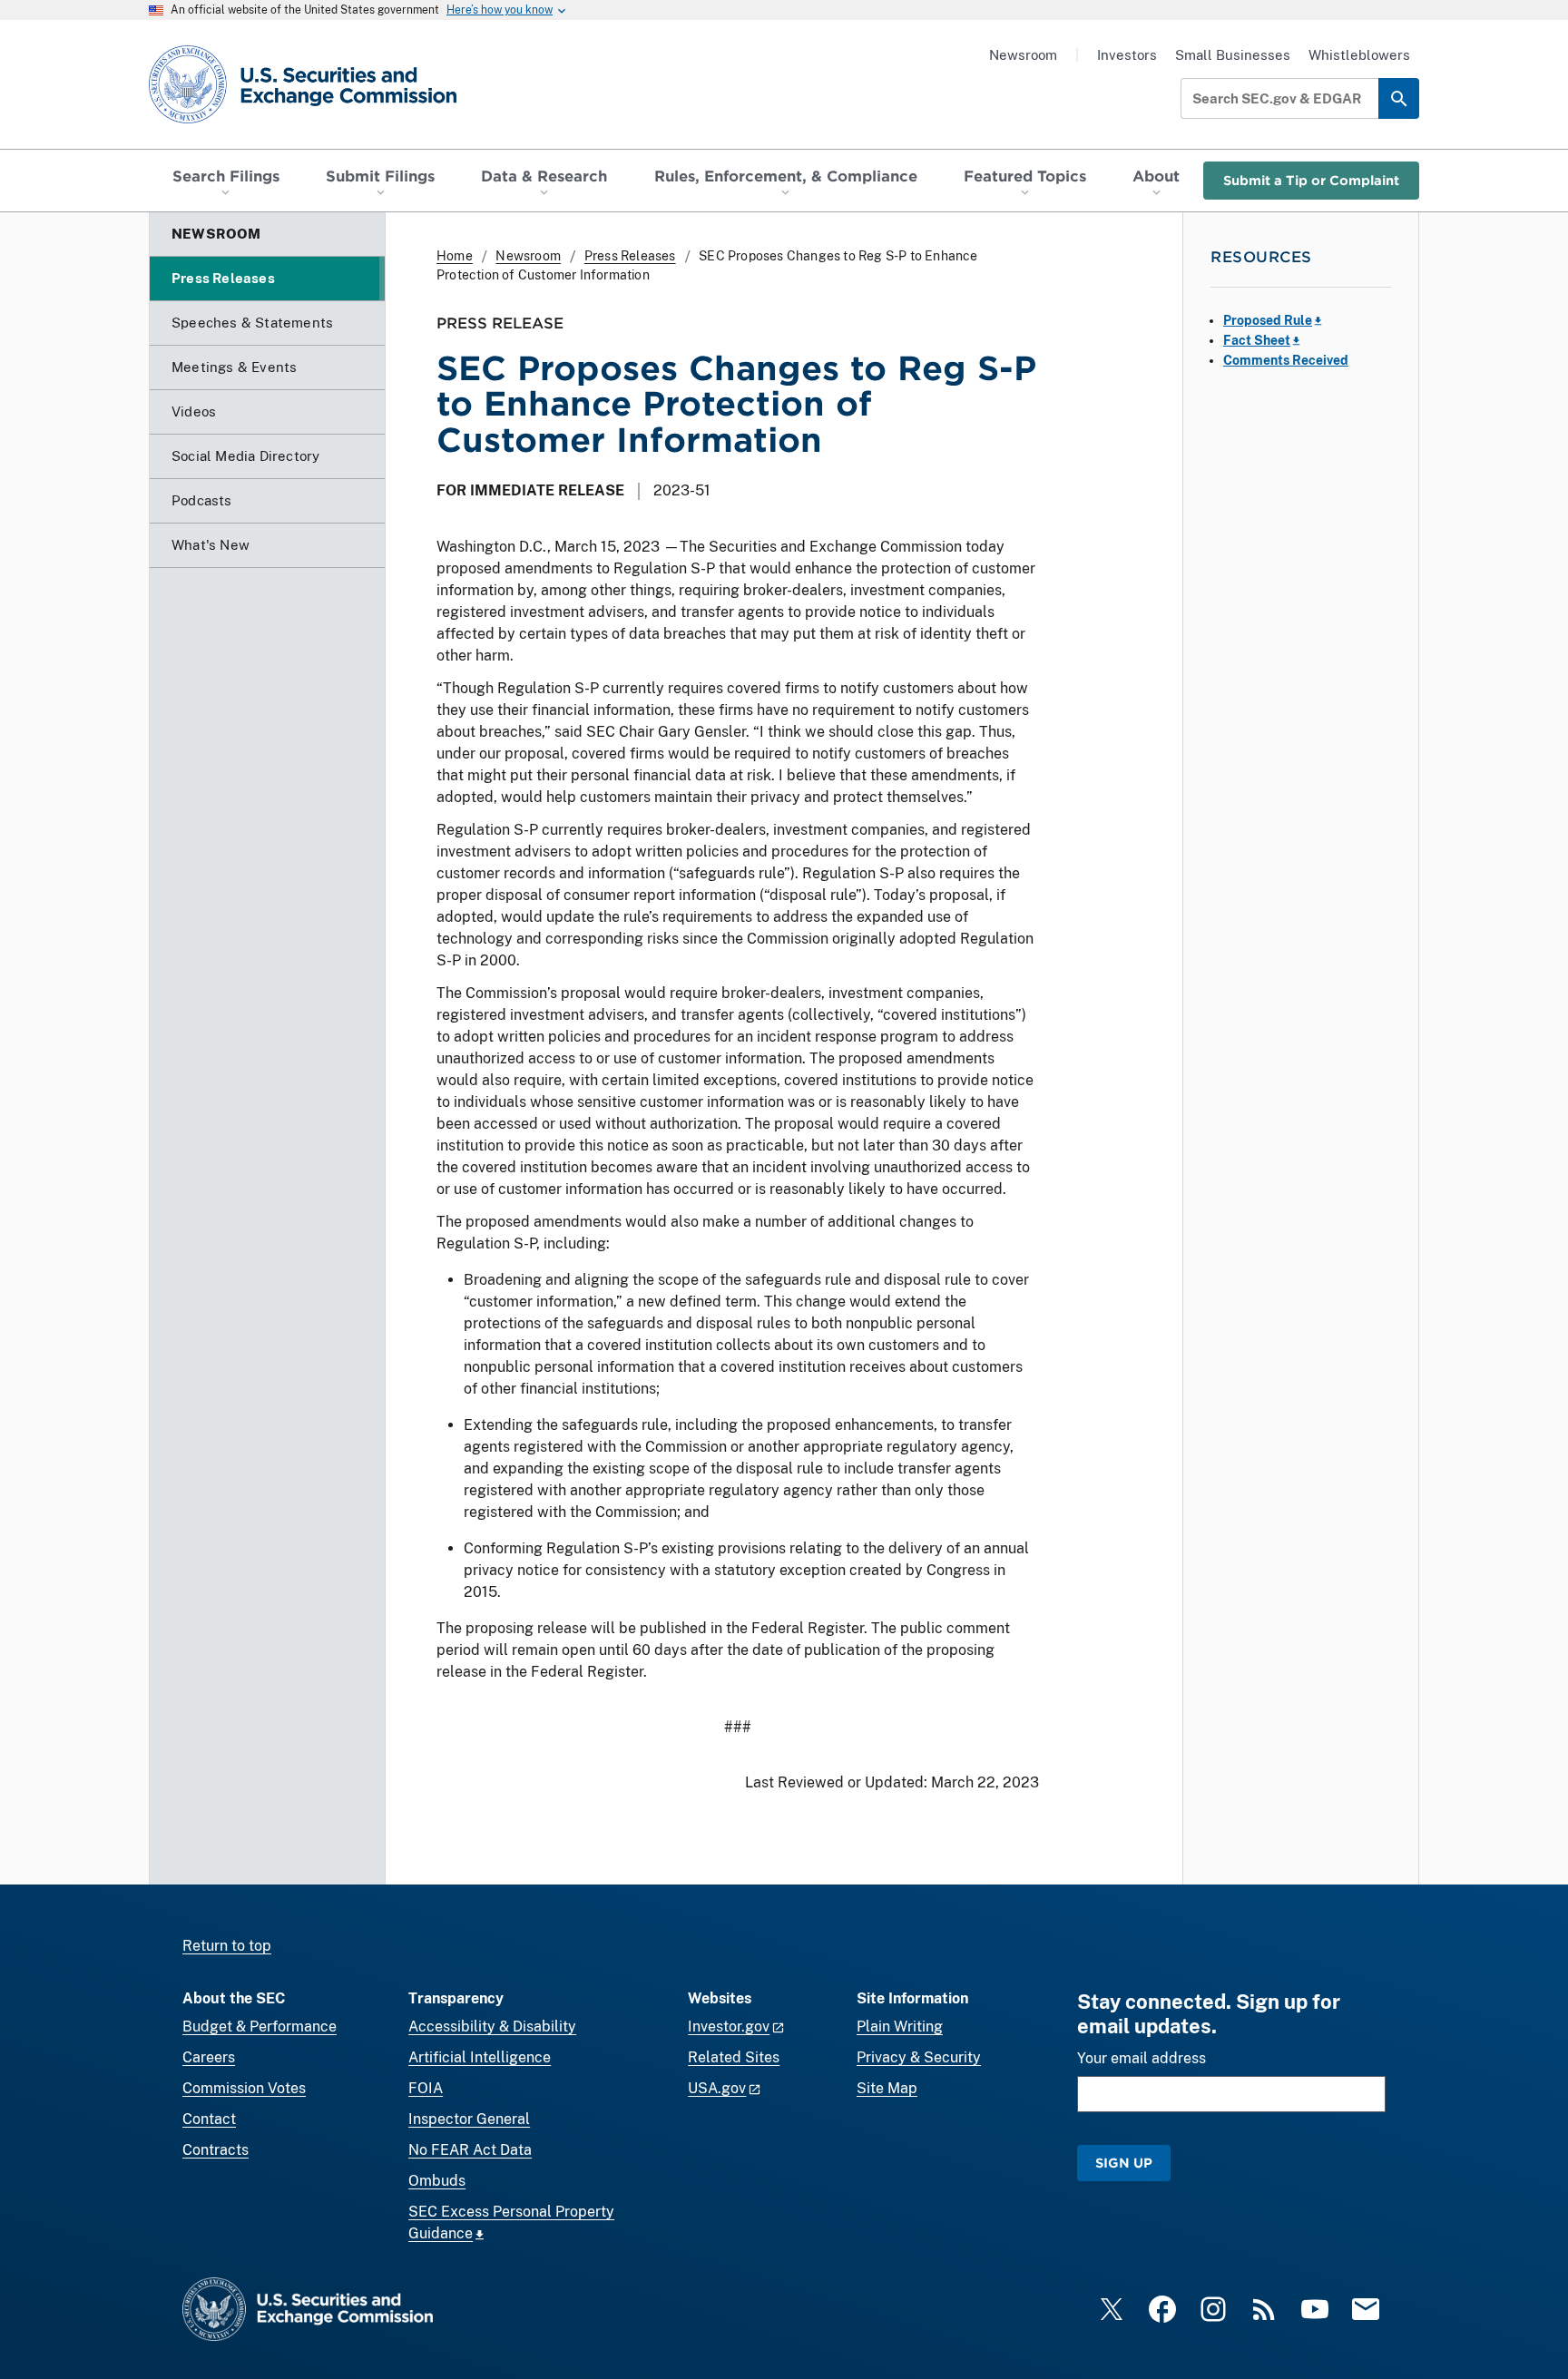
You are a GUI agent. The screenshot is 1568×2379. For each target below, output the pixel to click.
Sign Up (1124, 2163)
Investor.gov (729, 2027)
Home (455, 256)
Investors (1127, 55)
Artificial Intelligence (480, 2057)
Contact (209, 2119)
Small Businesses (1233, 55)
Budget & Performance (260, 2027)
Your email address (1142, 2058)
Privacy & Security (919, 2057)
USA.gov (717, 2088)
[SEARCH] (1399, 98)
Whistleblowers (1359, 55)
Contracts (216, 2150)
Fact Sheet (1257, 340)
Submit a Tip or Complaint (1311, 180)
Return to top (227, 1946)
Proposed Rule (1268, 320)
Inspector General (469, 2119)
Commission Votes (244, 2088)
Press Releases (630, 256)
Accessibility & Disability (492, 2027)
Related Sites (734, 2057)
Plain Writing (900, 2027)
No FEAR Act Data (470, 2150)
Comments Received (1286, 360)
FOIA (426, 2088)
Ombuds (437, 2181)
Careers (209, 2057)
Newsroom (1023, 55)
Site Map (887, 2088)
